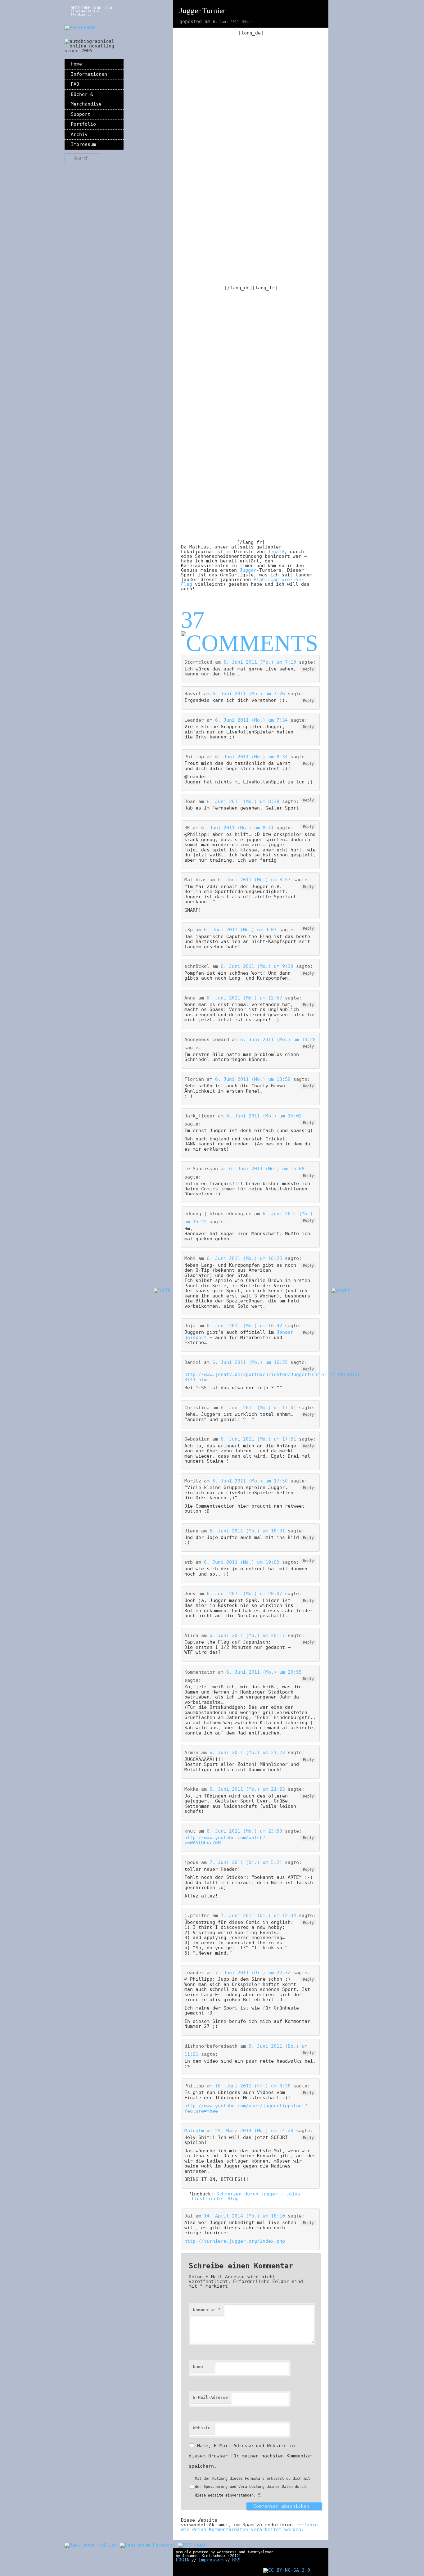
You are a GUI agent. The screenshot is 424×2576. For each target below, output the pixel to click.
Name (198, 2367)
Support (81, 114)
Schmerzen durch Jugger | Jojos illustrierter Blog (244, 2196)
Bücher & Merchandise (86, 99)
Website (202, 2428)
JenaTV (275, 552)
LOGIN (183, 2560)
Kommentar (207, 2310)
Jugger (248, 570)
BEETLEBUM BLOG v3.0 (91, 8)
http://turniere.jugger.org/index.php (235, 2241)
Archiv (79, 134)
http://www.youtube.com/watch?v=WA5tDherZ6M (225, 1840)
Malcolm (194, 2131)
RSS (236, 2560)
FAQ (75, 84)
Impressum (83, 144)
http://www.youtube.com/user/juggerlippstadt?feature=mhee (246, 2108)
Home (76, 64)
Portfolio (83, 124)
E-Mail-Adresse (210, 2397)
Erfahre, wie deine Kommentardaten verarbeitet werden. (251, 2527)
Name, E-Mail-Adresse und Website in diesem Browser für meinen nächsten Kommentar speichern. (250, 2456)
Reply (308, 669)
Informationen (89, 74)
